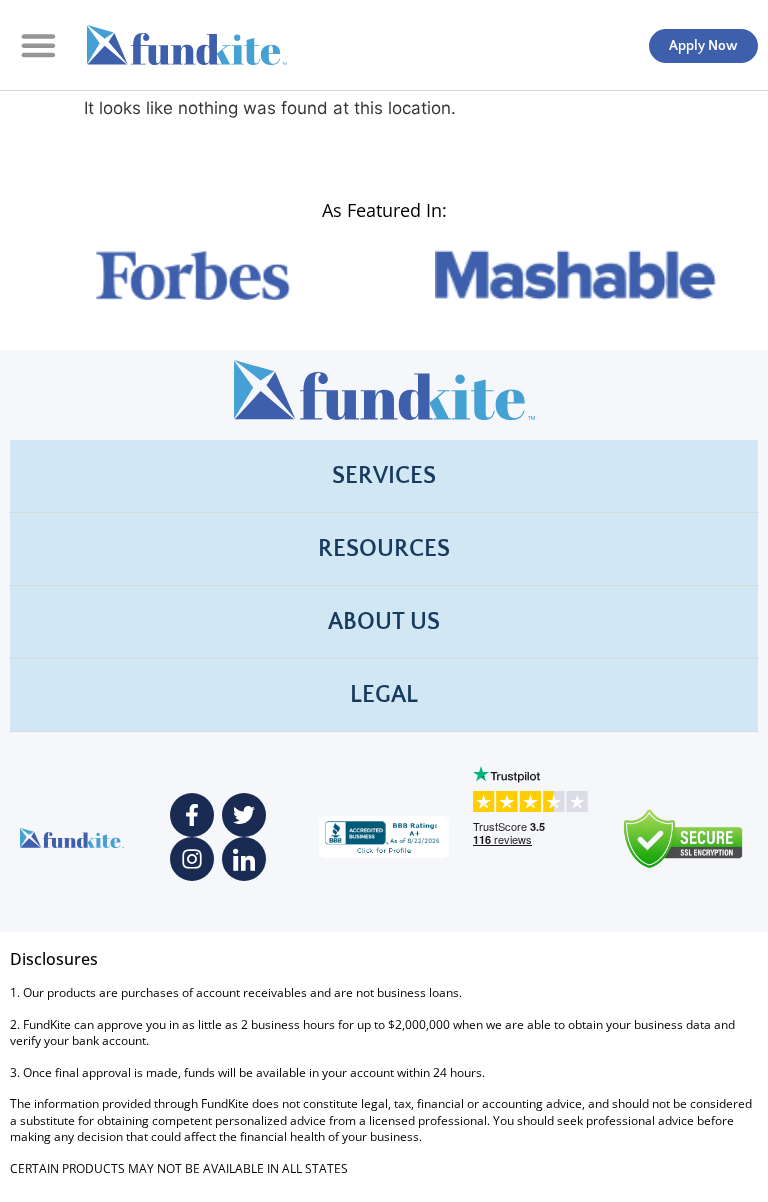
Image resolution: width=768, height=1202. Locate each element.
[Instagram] (192, 859)
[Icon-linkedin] (244, 859)
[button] (38, 45)
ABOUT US (384, 622)
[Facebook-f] (192, 815)
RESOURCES (384, 549)
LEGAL (384, 695)
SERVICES (384, 476)
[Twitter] (244, 815)
